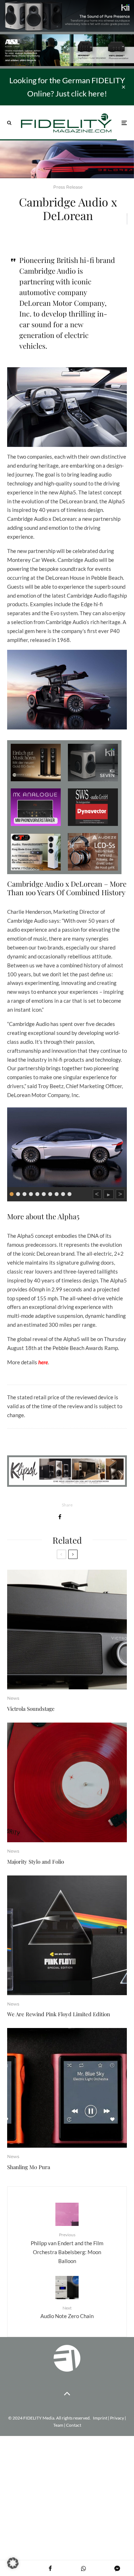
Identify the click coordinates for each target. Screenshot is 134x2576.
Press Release (68, 187)
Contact (74, 2425)
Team (58, 2425)
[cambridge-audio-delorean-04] (67, 1146)
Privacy (117, 2418)
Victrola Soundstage (31, 1709)
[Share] (60, 1517)
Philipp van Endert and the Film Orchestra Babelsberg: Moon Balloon (67, 2248)
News (13, 1698)
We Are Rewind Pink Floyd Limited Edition (59, 2014)
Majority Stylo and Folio (36, 1862)
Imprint (100, 2418)
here (43, 1362)
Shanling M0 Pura (29, 2167)
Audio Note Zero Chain (67, 2312)
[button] (13, 2563)
